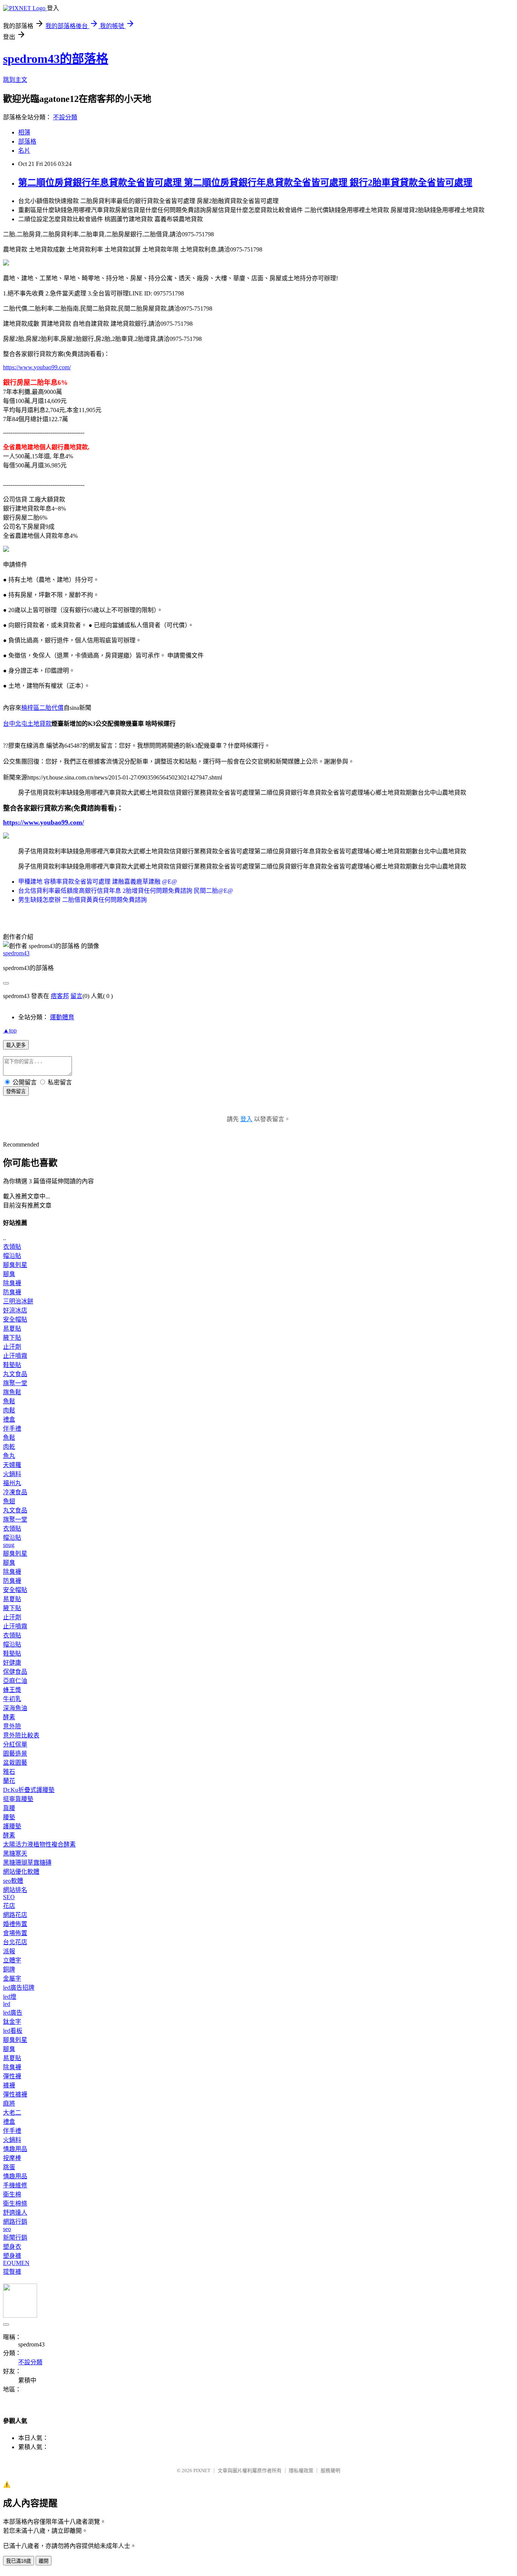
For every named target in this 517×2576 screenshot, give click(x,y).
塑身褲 (12, 2256)
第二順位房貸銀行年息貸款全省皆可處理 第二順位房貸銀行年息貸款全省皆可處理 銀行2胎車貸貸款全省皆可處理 (245, 183)
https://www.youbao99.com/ (37, 367)
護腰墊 (12, 1826)
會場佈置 (15, 1933)
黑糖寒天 (15, 1854)
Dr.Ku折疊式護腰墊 (29, 1790)
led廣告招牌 (19, 1988)
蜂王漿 (12, 1690)
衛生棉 (12, 2194)
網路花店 (15, 1915)
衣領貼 (12, 1247)
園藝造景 (15, 1754)
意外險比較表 (21, 1735)
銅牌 (9, 1969)
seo (7, 2229)
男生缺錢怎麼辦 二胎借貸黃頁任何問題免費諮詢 (83, 900)
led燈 (10, 1997)
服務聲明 (330, 2471)
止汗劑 (12, 1347)
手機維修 (15, 2185)
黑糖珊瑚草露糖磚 (27, 1863)
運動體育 (62, 1017)
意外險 (12, 1726)
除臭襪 (12, 1283)
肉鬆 (9, 1410)
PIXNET (202, 2471)
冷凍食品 (15, 1492)
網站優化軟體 (21, 1872)
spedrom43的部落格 (56, 59)
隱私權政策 (301, 2471)
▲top (10, 1030)
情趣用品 (15, 2149)
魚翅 (9, 1501)
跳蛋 (9, 2167)
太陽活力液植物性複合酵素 (39, 1844)
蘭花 (9, 1781)
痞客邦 (60, 996)
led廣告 (13, 2013)
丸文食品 (15, 1374)
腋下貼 (12, 1338)
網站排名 (15, 1890)
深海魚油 (15, 1708)
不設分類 (65, 117)
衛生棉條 (15, 2203)
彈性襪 (12, 2076)
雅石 (9, 1772)
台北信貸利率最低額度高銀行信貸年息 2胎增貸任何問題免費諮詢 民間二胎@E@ (126, 891)
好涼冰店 (15, 1310)
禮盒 (9, 1419)
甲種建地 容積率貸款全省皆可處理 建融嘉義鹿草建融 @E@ (98, 882)
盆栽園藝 (15, 1763)
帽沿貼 (12, 1256)
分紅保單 (15, 1744)
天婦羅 (12, 1465)
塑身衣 (12, 2247)
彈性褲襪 (15, 2094)
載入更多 (16, 1045)
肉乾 (9, 1447)
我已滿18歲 (19, 2561)
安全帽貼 (15, 1319)
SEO (9, 1897)
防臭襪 (12, 1292)
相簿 (24, 132)
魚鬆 (9, 1401)
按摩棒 (12, 2158)
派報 (9, 1951)
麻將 (9, 2103)
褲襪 (9, 2085)
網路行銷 (15, 2222)
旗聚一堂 (15, 1383)
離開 (44, 2561)
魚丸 (9, 1456)
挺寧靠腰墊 (18, 1799)
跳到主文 (15, 80)
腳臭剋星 (15, 1265)
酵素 (9, 1717)
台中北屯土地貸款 (27, 724)
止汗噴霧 (15, 1356)
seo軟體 (13, 1881)
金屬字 (12, 1978)
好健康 (12, 1663)
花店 (9, 1906)
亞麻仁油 (15, 1681)
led (7, 2004)
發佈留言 (16, 1091)
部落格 (27, 141)
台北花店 (15, 1942)
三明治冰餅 (18, 1301)
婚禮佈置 (15, 1924)
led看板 (13, 2031)
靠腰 (9, 1808)
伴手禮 (12, 1429)
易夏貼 (12, 1329)
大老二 (12, 2113)
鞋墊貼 (12, 1365)
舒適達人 (15, 2213)
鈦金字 (12, 2022)
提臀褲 (12, 2272)
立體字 (12, 1960)
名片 (24, 151)
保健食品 (15, 1672)
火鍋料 (12, 1474)
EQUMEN (16, 2263)
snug (9, 1545)
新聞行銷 (15, 2238)
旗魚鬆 (12, 1392)
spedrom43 (16, 953)
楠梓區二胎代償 (42, 708)
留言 (76, 996)
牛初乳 (12, 1699)
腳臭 (9, 1274)
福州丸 (12, 1483)
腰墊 (9, 1817)
